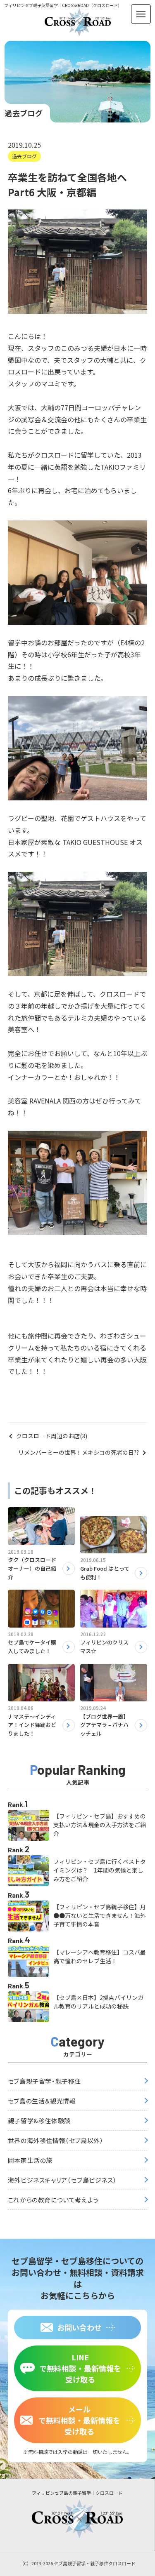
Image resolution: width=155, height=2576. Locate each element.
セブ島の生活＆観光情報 (42, 2101)
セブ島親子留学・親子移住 (44, 2081)
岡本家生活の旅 (30, 2160)
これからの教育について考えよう (53, 2200)
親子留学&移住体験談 (39, 2121)
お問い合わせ (79, 2327)
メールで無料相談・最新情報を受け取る (79, 2420)
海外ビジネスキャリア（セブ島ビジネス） (62, 2180)
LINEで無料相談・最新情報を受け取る (80, 2368)
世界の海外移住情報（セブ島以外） (56, 2140)
